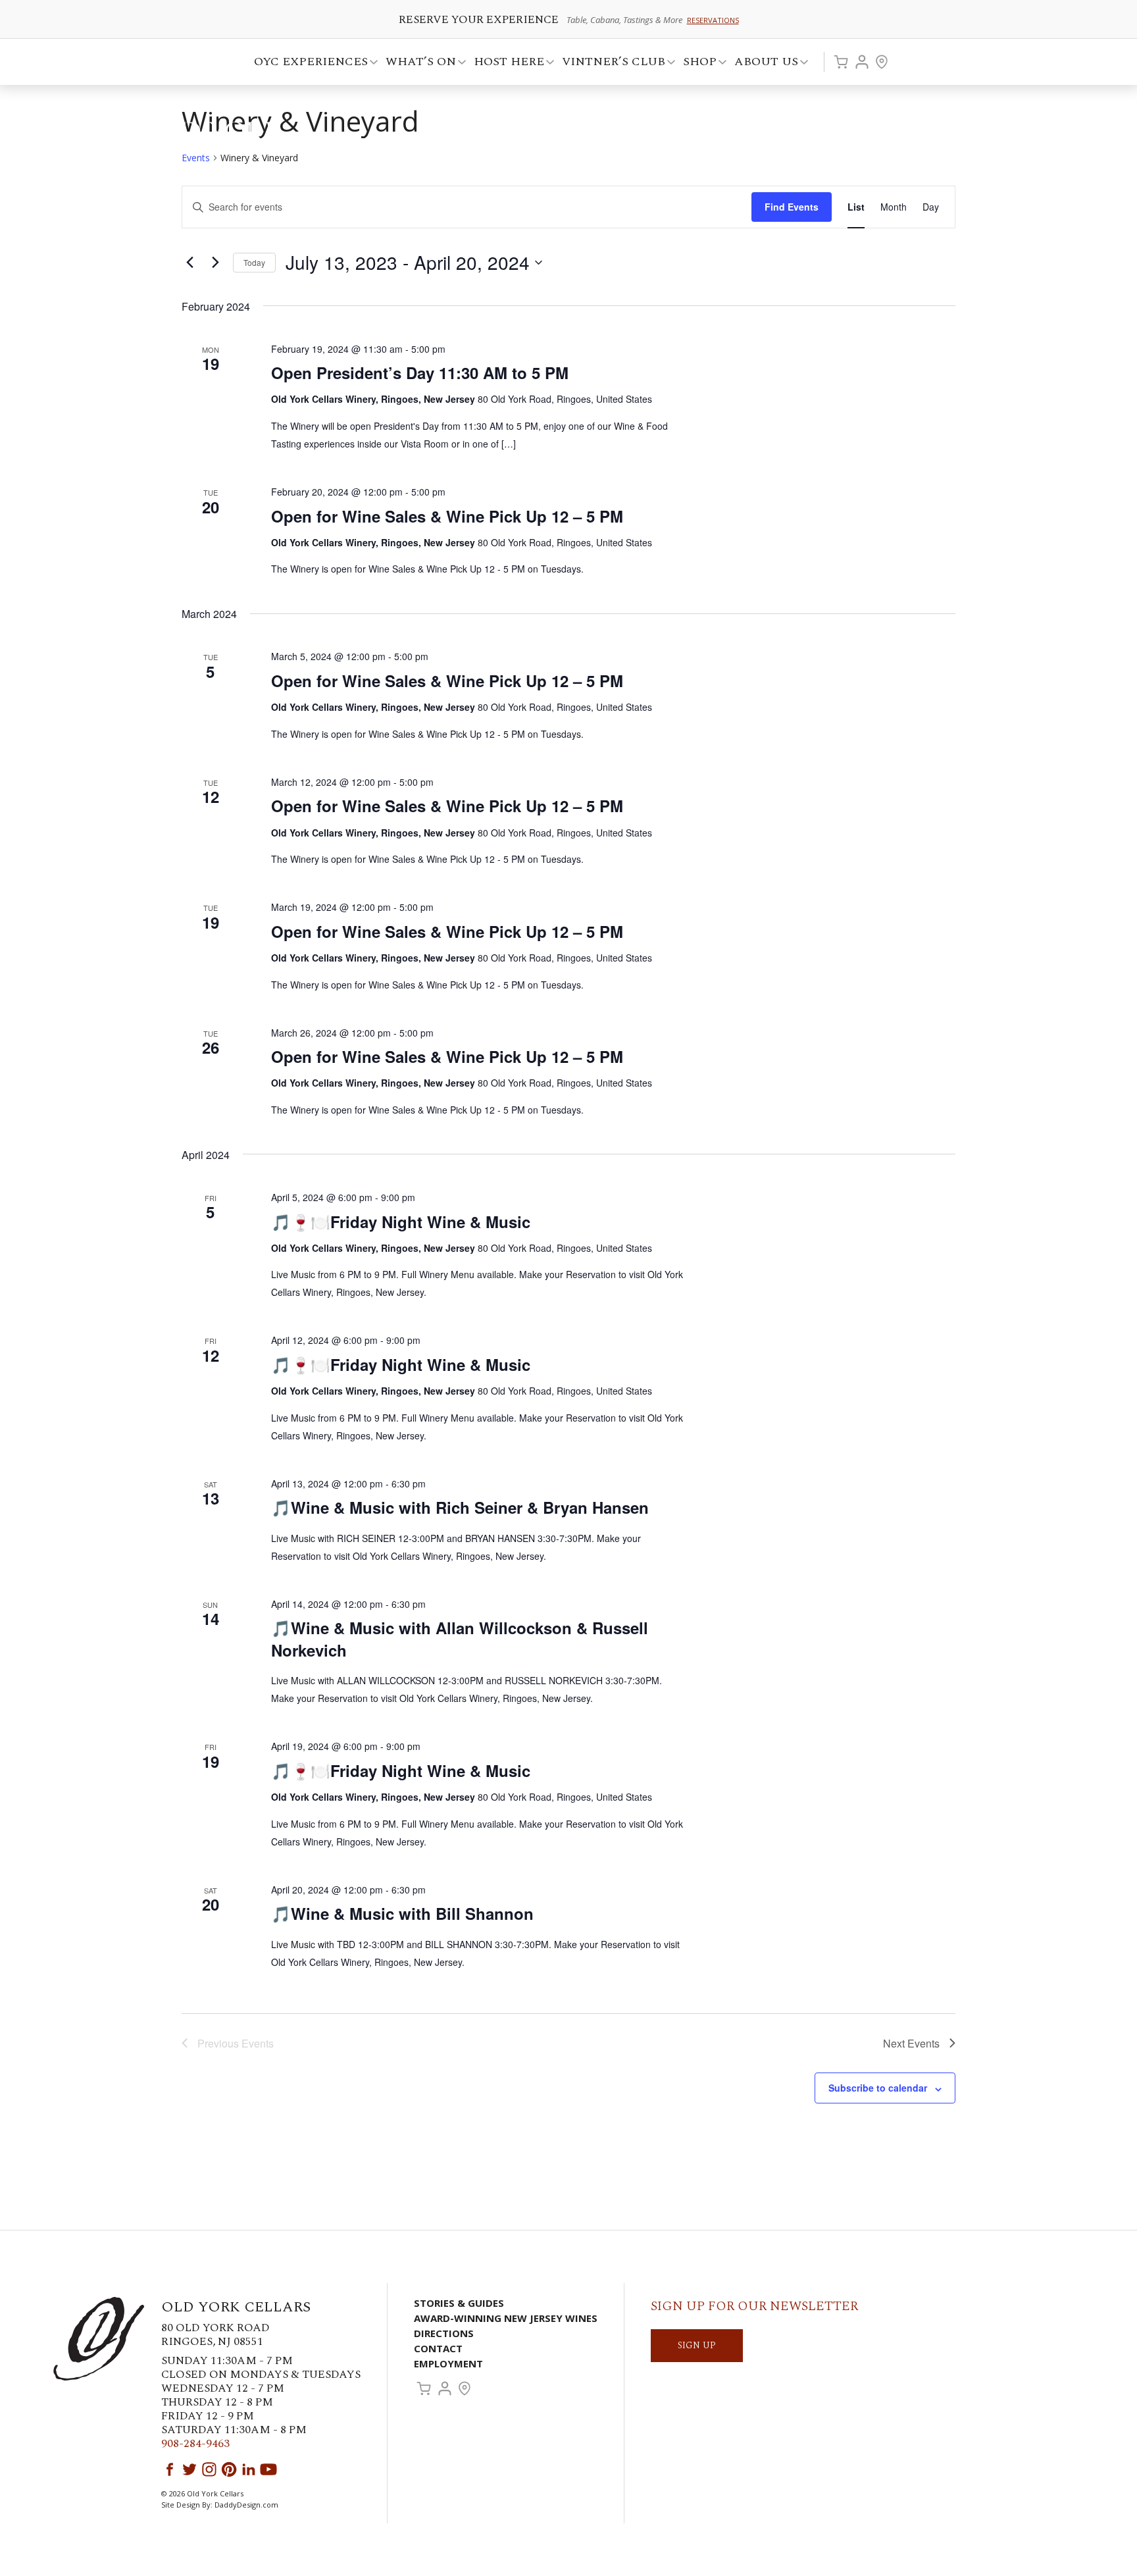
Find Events (792, 207)
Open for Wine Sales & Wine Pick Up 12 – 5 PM (447, 516)
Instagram (209, 2469)
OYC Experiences (307, 64)
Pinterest (229, 2469)
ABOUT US (762, 64)
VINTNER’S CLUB (610, 64)
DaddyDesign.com (246, 2505)
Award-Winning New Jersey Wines (506, 2318)
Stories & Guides (459, 2303)
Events (196, 158)
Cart (841, 62)
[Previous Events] (189, 263)
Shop (696, 64)
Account (862, 62)
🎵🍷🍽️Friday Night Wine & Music (401, 1222)
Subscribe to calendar (878, 2088)
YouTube (268, 2469)
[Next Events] (215, 263)
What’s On (417, 64)
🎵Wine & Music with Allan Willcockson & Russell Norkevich (460, 1639)
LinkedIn (249, 2469)
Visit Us (882, 62)
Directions (444, 2333)
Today (254, 262)
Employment (448, 2363)
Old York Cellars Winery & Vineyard (190, 135)
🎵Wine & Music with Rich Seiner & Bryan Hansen (460, 1507)
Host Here (505, 64)
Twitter (189, 2469)
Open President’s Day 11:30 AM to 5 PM (420, 373)
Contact (438, 2348)
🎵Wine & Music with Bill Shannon (402, 1913)
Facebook (170, 2469)
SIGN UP (697, 2345)
